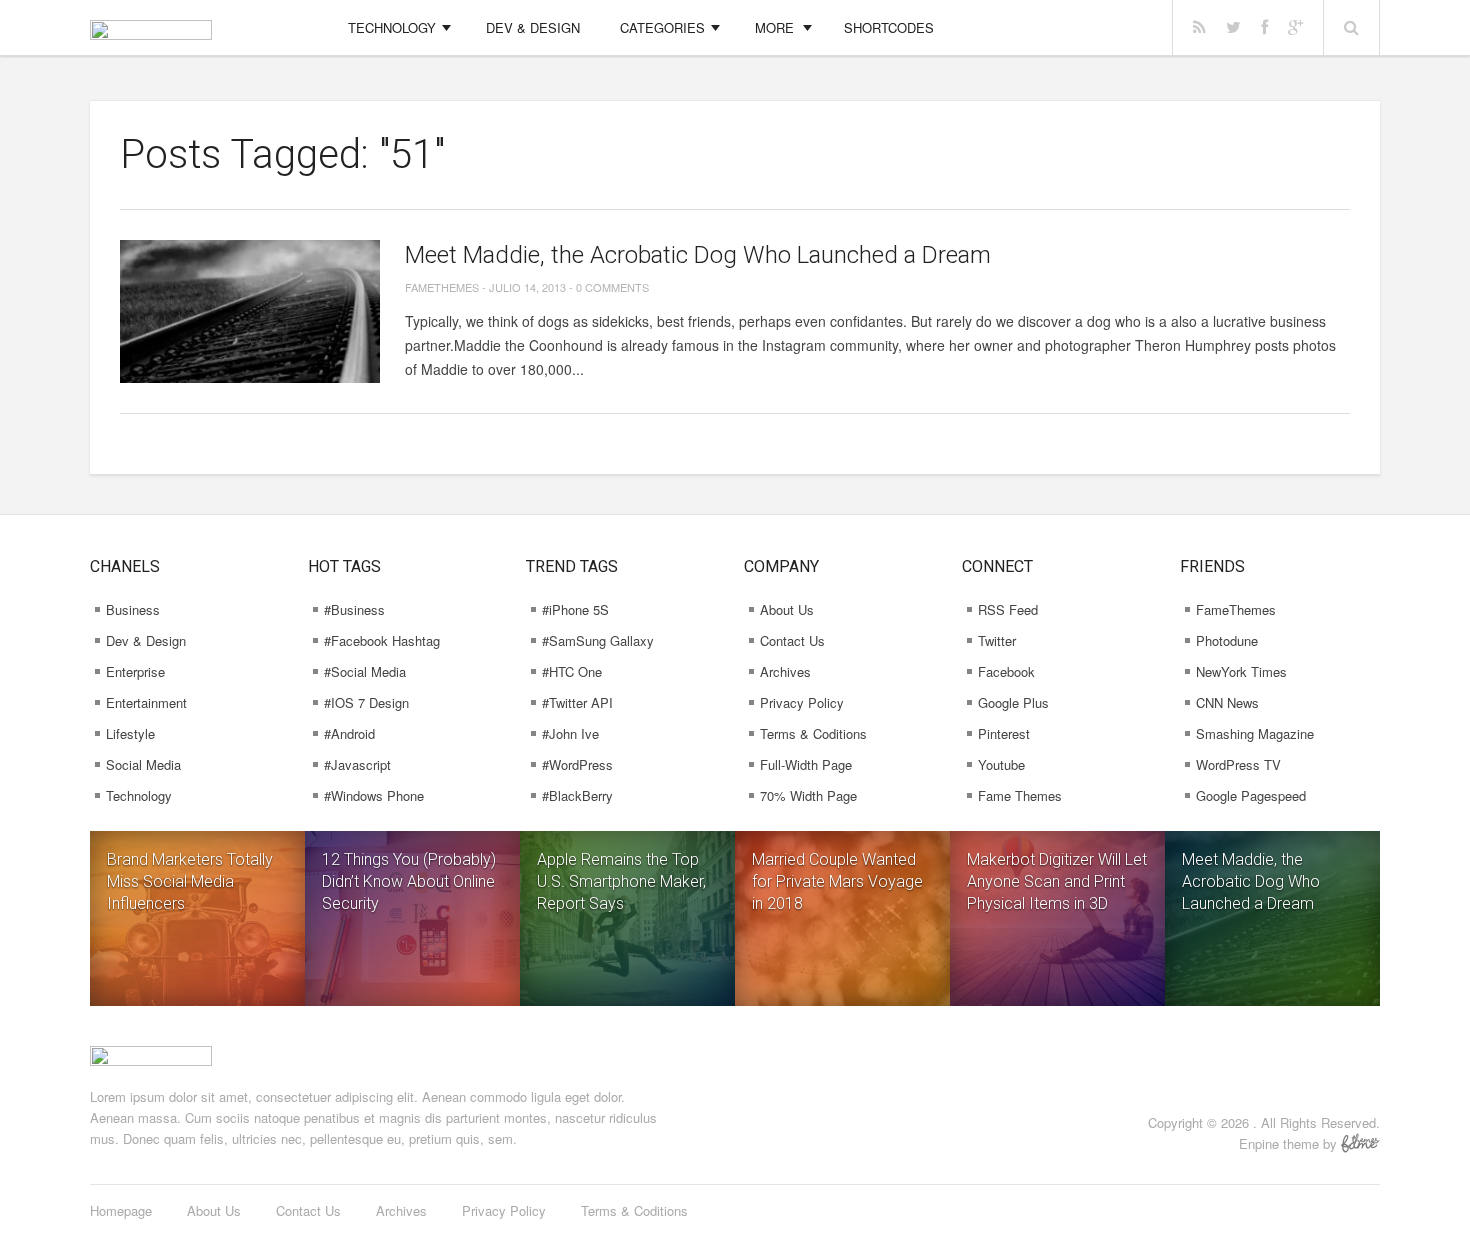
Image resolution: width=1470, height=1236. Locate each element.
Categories (662, 27)
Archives (785, 671)
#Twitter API (577, 702)
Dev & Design (533, 27)
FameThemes (442, 287)
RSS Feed (1008, 609)
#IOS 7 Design (366, 702)
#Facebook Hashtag (382, 640)
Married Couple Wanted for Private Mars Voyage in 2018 (837, 881)
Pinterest (1004, 733)
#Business (354, 609)
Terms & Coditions (813, 733)
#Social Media (365, 671)
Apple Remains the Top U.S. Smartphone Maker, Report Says (621, 881)
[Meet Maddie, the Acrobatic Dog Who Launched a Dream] (250, 311)
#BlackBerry (577, 795)
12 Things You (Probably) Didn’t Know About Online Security (409, 881)
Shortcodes (889, 27)
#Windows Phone (374, 795)
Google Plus (1013, 702)
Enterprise (135, 671)
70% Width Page (808, 795)
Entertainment (146, 702)
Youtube (1001, 764)
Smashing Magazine (1255, 733)
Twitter (997, 640)
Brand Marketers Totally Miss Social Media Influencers (190, 881)
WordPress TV (1238, 764)
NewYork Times (1241, 671)
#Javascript (357, 764)
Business (133, 609)
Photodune (1227, 640)
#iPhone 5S (575, 609)
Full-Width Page (806, 764)
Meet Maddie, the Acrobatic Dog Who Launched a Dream (698, 255)
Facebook (1006, 671)
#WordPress (577, 764)
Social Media (143, 764)
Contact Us (792, 640)
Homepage (121, 1210)
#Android (349, 733)
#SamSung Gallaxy (598, 640)
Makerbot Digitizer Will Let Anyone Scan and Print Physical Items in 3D (1057, 881)
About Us (787, 609)
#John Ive (570, 733)
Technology (392, 27)
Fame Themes (1020, 795)
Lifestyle (130, 733)
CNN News (1227, 702)
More (774, 27)
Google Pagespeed (1251, 795)
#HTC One (572, 671)
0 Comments (612, 287)
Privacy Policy (802, 702)
